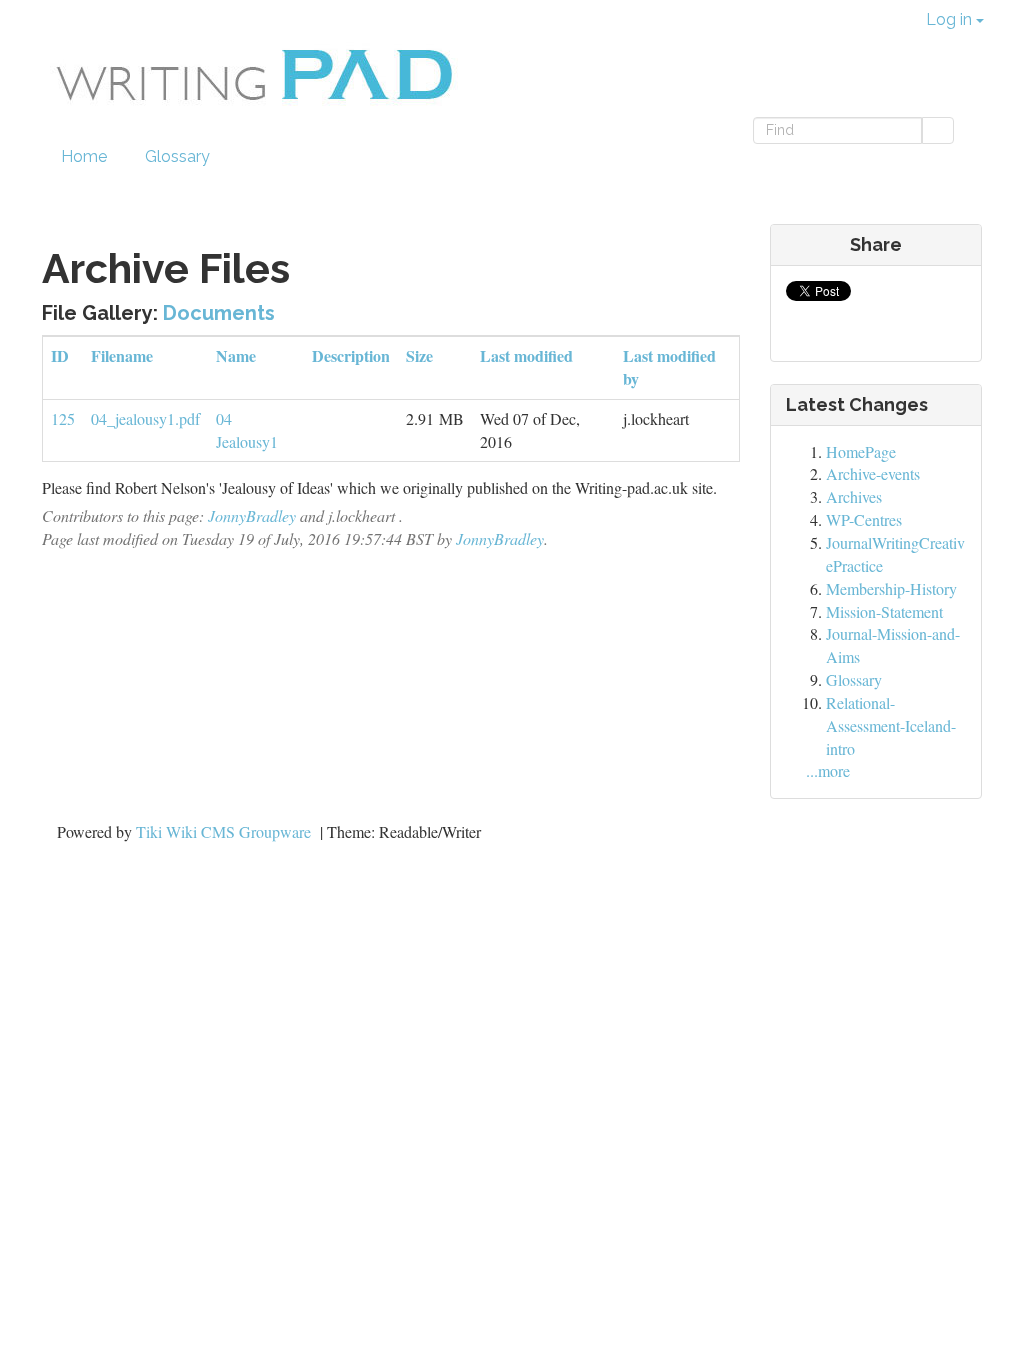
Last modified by (669, 367)
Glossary (177, 156)
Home (84, 156)
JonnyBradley (252, 515)
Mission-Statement (884, 611)
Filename (122, 355)
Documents (219, 313)
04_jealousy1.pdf (145, 418)
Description (351, 355)
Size (419, 355)
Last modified (526, 355)
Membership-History (891, 588)
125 (63, 418)
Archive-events (873, 473)
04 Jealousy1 (247, 430)
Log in (951, 19)
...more (828, 770)
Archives (854, 496)
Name (236, 355)
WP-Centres (864, 519)
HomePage (861, 451)
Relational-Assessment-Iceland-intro (891, 725)
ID (60, 355)
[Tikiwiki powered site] (332, 52)
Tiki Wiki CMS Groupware (225, 831)
